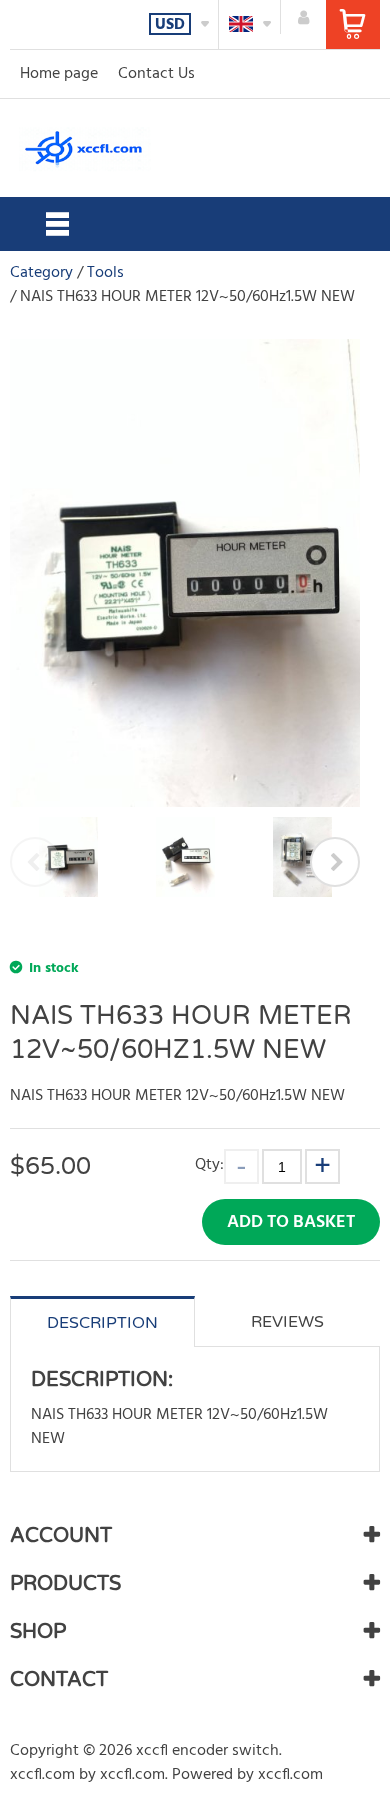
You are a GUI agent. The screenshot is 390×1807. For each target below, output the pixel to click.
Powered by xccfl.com (247, 1775)
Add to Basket (291, 1222)
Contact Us (156, 74)
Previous (35, 862)
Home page (59, 74)
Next (335, 862)
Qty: (209, 1164)
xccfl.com (42, 1775)
